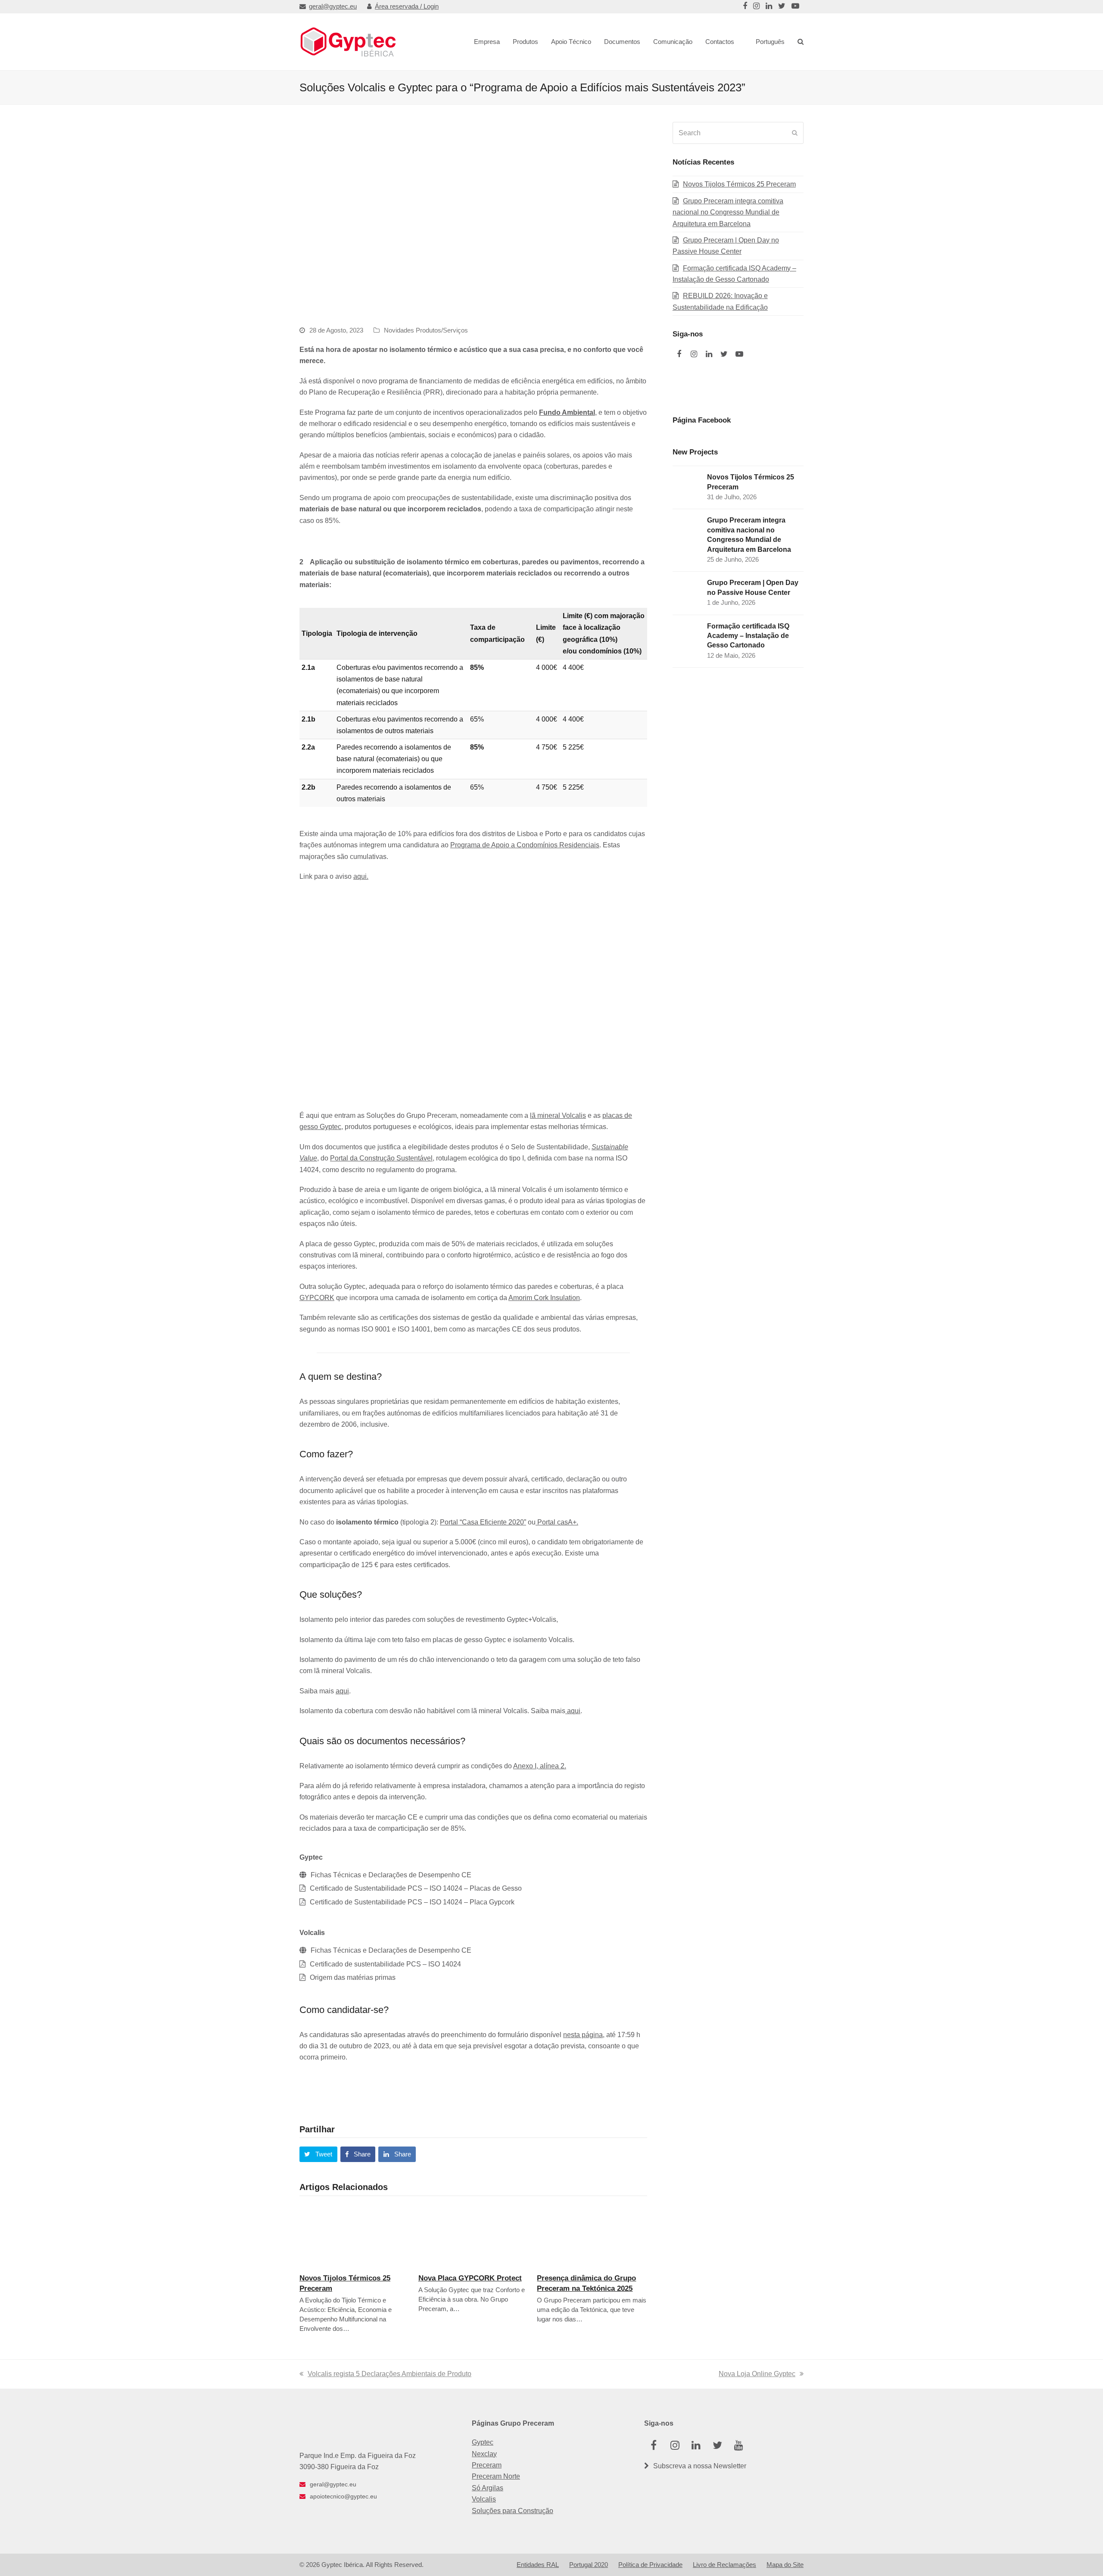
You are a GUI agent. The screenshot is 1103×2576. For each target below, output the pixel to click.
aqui (342, 1691)
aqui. (361, 876)
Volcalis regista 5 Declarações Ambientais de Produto (389, 2374)
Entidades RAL (538, 2565)
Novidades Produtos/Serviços (426, 330)
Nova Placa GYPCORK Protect (470, 2278)
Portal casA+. (557, 1522)
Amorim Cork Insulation (544, 1298)
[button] (318, 2154)
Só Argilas (488, 2488)
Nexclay (484, 2454)
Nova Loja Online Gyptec (757, 2374)
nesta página (583, 2035)
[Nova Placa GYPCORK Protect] (474, 2235)
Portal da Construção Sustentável (381, 1158)
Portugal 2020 (589, 2565)
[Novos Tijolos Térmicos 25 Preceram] (355, 2235)
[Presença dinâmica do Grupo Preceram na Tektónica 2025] (592, 2235)
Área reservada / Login (407, 6)
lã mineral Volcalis (558, 1115)
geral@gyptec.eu (333, 6)
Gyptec (483, 2442)
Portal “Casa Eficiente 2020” (483, 1522)
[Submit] (795, 133)
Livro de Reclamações (724, 2565)
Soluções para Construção (513, 2511)
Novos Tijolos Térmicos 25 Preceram (739, 184)
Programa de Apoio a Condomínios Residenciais (525, 845)
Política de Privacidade (650, 2565)
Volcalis (484, 2499)
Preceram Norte (496, 2476)
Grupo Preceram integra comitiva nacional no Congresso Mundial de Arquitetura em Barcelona (728, 212)
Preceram (487, 2465)
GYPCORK (317, 1298)
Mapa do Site (785, 2565)
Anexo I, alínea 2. (540, 1766)
